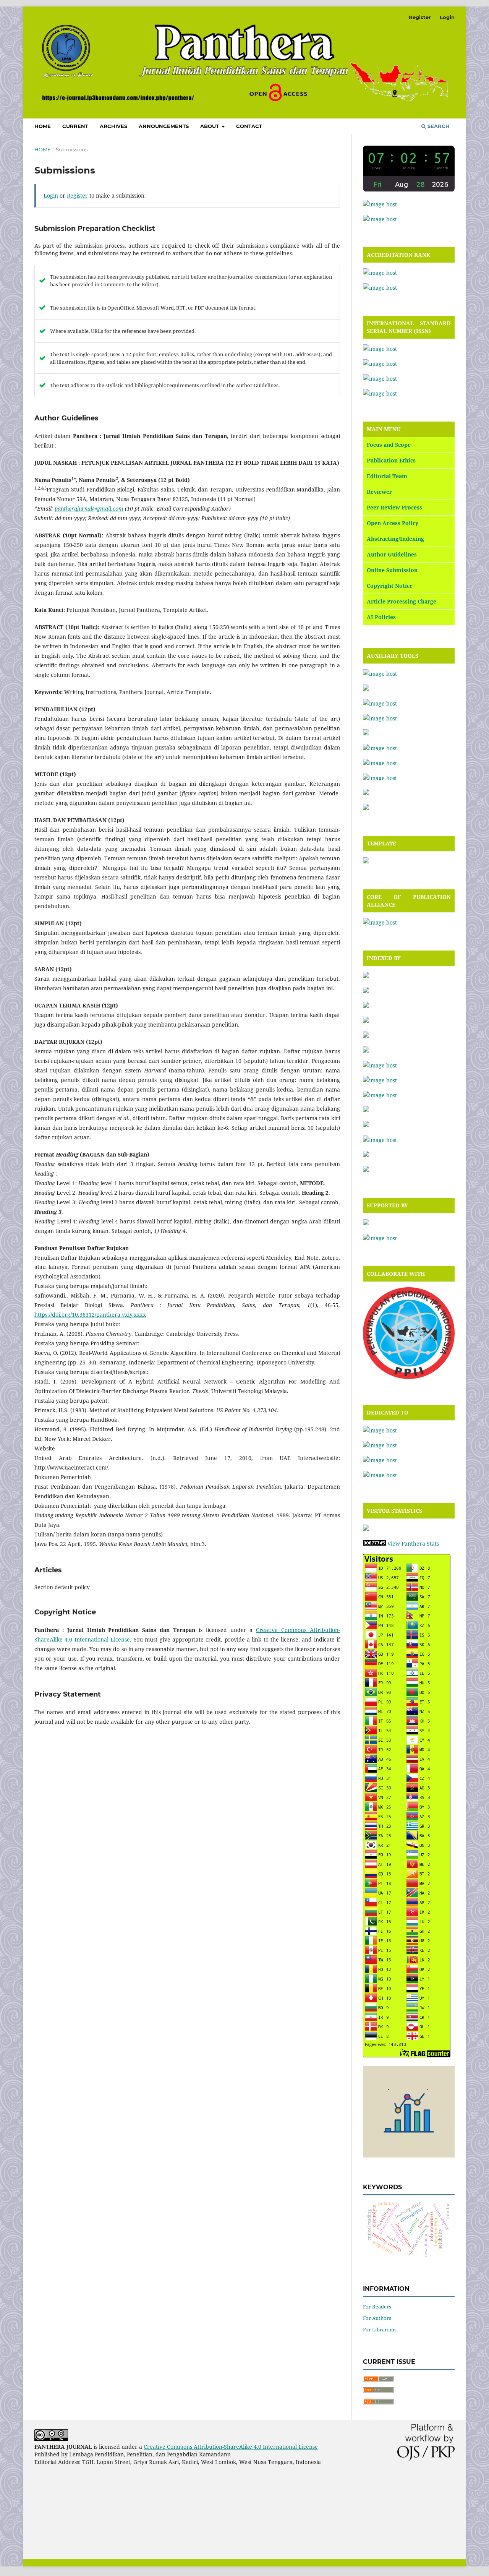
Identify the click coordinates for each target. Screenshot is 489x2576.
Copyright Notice (390, 586)
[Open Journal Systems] (380, 204)
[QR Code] (380, 393)
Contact (249, 126)
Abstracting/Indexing (395, 539)
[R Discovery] (380, 1080)
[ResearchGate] (380, 1095)
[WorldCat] (366, 1170)
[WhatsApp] (380, 219)
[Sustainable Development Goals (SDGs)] (380, 1475)
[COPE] (380, 922)
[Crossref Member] (380, 1238)
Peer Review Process (394, 507)
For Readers (377, 2307)
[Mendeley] (366, 733)
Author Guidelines (392, 554)
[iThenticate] (380, 703)
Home (43, 126)
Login (447, 17)
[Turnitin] (366, 793)
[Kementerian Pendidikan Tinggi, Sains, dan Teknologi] (380, 1430)
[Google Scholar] (366, 1036)
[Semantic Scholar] (380, 1140)
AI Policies (381, 617)
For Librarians (380, 2329)
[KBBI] (380, 718)
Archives (113, 126)
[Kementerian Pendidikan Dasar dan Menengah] (380, 1445)
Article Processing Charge (402, 601)
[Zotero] (366, 808)
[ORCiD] (380, 1065)
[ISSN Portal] (380, 349)
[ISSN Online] (380, 364)
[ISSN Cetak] (380, 379)
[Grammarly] (366, 689)
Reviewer (379, 492)
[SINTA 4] (380, 273)
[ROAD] (366, 1110)
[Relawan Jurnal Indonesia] (366, 1223)
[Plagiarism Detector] (380, 763)
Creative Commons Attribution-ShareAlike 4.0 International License (231, 2447)
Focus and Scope (389, 445)
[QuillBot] (380, 778)
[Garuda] (366, 1021)
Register (420, 17)
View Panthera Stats (413, 1543)
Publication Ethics (391, 460)
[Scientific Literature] (366, 1125)
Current (75, 126)
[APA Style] (380, 674)
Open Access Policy (393, 523)
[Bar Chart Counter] (409, 2155)
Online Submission (392, 570)
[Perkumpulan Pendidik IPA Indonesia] (409, 1377)
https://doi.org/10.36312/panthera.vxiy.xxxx (90, 1315)
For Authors (377, 2318)
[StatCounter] (366, 1529)
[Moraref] (366, 1050)
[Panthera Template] (366, 861)
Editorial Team (387, 476)
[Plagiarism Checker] (380, 748)
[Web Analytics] (374, 1543)
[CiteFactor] (366, 976)
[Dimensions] (366, 1006)
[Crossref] (366, 991)
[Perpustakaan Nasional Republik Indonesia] (380, 1460)
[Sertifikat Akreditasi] (380, 288)
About (210, 126)
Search (438, 126)
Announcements (164, 126)
